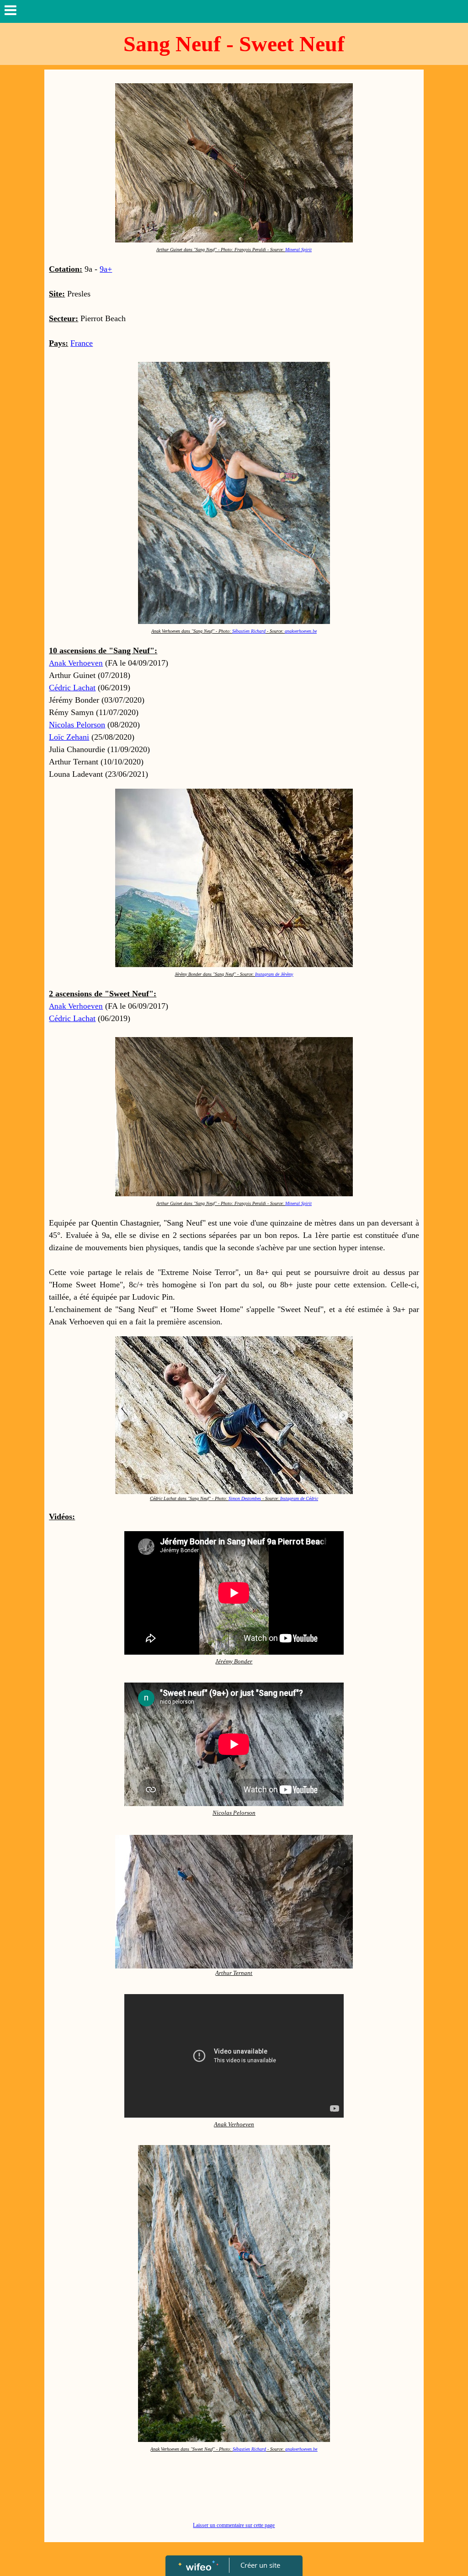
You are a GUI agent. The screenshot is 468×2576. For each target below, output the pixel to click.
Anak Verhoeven (76, 663)
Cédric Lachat (72, 688)
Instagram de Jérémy (274, 974)
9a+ (106, 269)
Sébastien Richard (249, 631)
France (82, 343)
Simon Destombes (245, 1498)
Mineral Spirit (298, 250)
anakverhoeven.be (301, 631)
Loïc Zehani (69, 737)
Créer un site (260, 2565)
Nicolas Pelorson (77, 725)
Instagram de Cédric (299, 1498)
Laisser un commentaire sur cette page (234, 2525)
